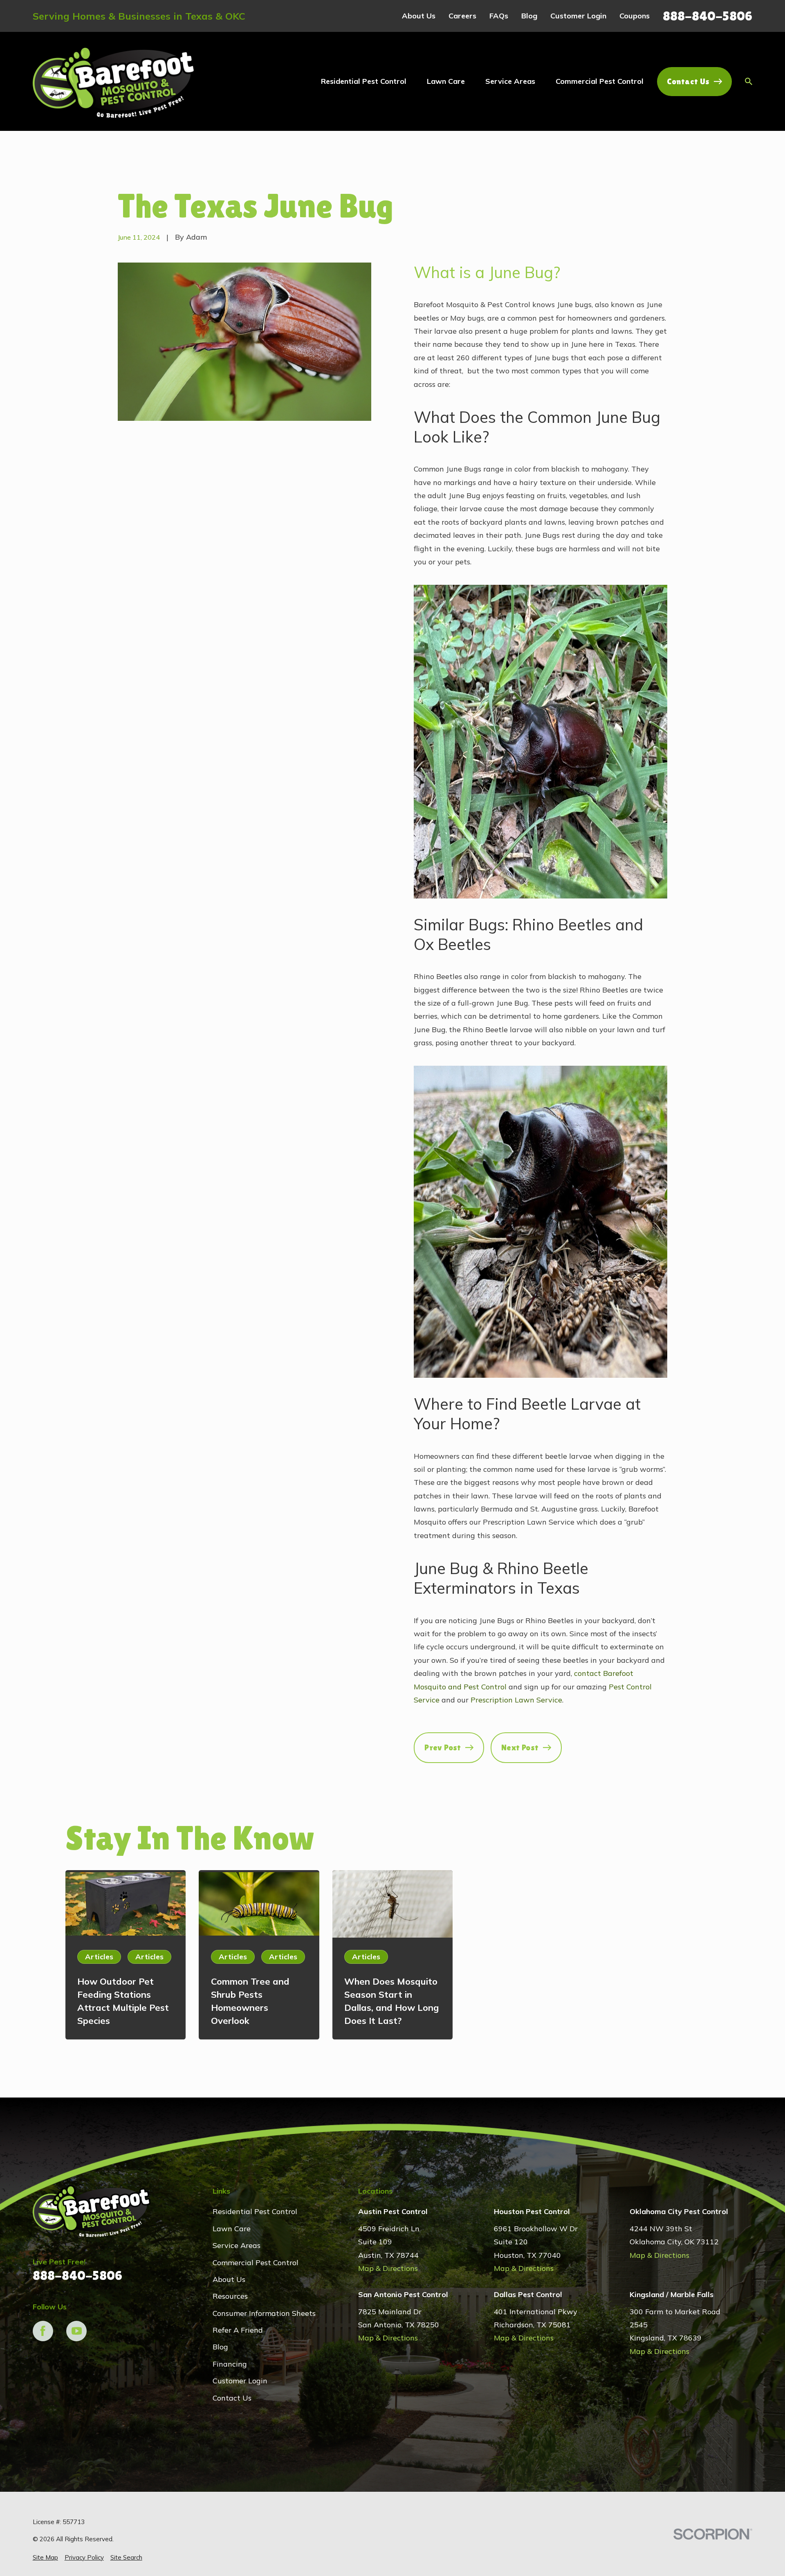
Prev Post (443, 1747)
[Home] (114, 82)
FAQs (499, 16)
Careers (462, 16)
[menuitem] (45, 2557)
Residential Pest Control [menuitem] (364, 81)
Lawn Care (232, 2229)
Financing (230, 2364)
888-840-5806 (708, 16)
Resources (230, 2296)
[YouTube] (76, 2331)
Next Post (520, 1747)
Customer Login (578, 16)
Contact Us (688, 81)
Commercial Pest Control (256, 2263)
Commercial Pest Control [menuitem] (600, 81)
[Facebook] (43, 2331)
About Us (419, 16)
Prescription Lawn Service (516, 1700)
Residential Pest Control (255, 2211)
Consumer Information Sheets (264, 2313)
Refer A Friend (238, 2330)
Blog (529, 16)
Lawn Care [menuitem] (446, 81)
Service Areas (237, 2245)
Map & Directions (388, 2268)
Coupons (635, 16)
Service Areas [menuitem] (510, 81)
